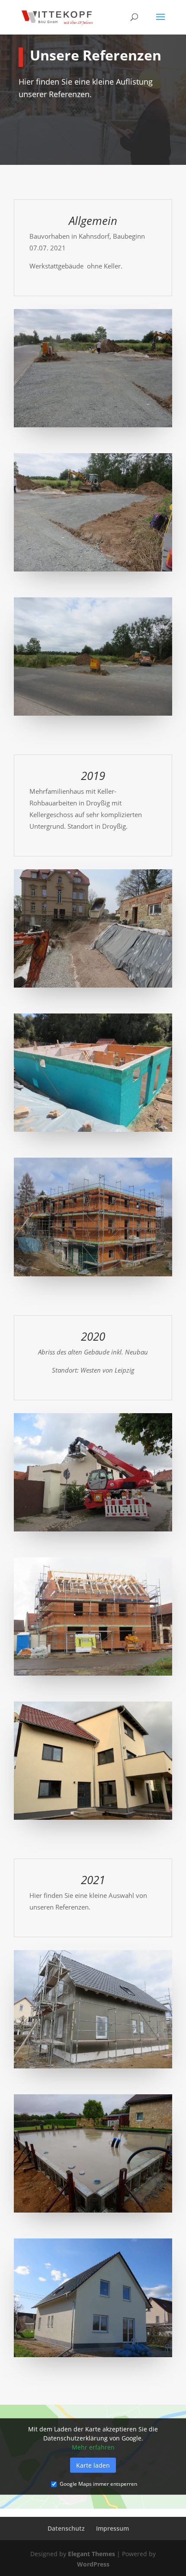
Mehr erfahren (93, 2447)
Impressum (112, 2528)
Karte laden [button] (93, 2465)
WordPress (93, 2564)
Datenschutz (66, 2528)
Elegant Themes (91, 2554)
